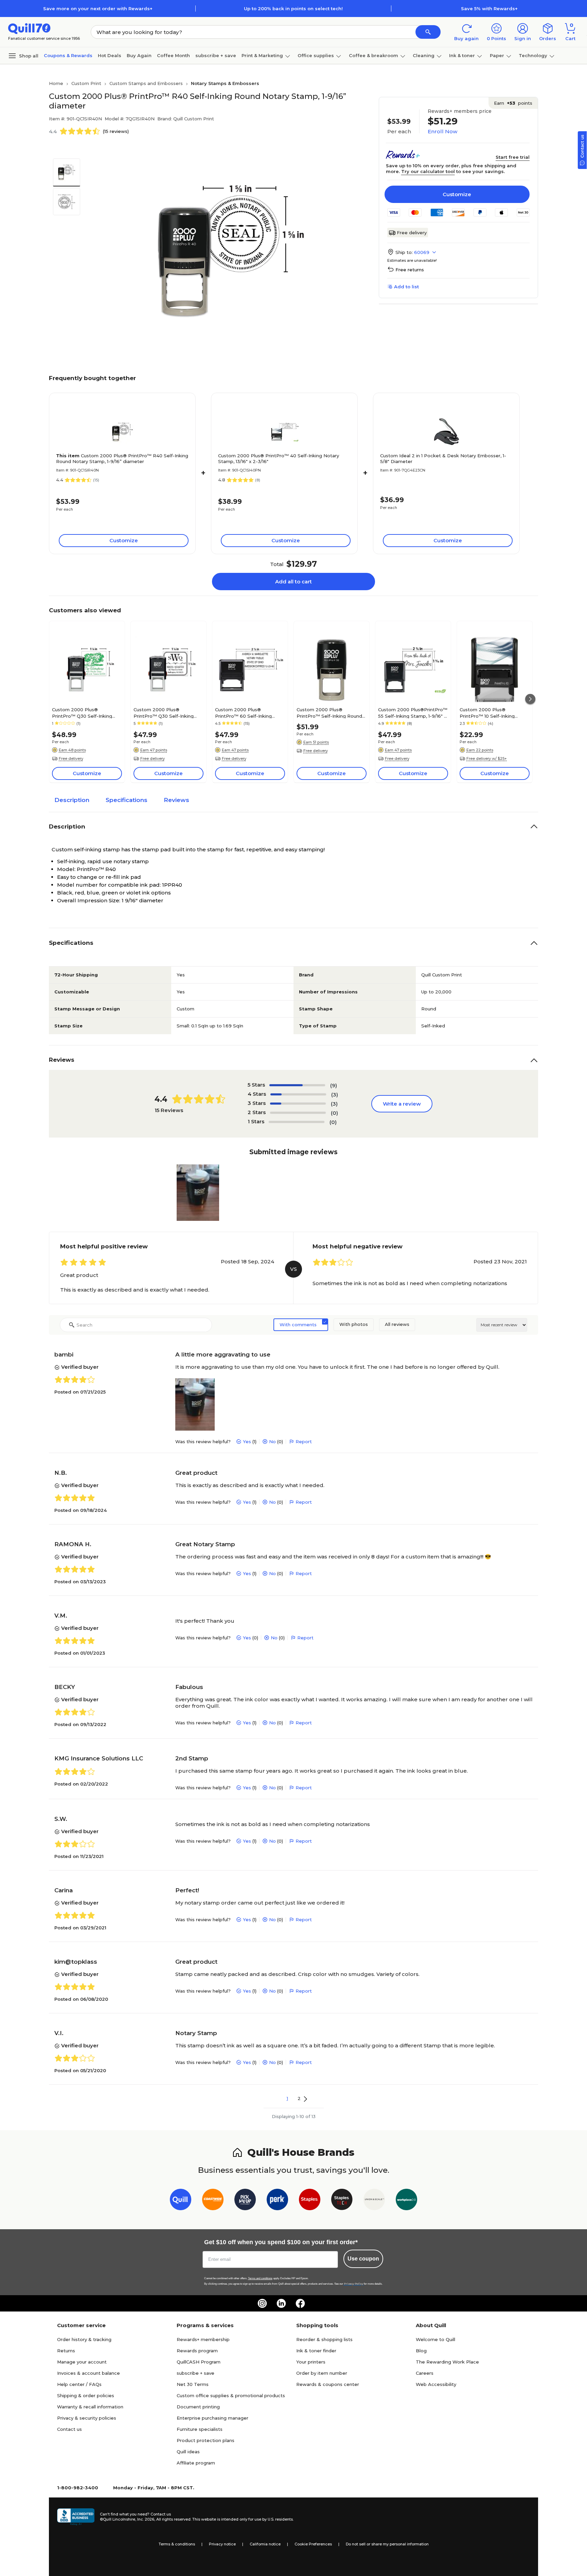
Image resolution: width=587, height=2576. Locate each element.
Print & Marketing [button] (262, 55)
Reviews (176, 800)
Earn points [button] (513, 103)
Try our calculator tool (428, 171)
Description (72, 800)
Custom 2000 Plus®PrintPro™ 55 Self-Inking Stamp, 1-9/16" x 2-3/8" (413, 713)
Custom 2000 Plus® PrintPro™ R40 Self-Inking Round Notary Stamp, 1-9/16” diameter (122, 458)
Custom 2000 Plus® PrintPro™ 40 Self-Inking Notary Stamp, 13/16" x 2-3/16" (279, 458)
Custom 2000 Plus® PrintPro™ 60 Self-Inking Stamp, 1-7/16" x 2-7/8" (243, 713)
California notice (265, 2544)
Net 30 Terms (193, 2384)
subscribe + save (216, 55)
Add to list (406, 287)
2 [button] (299, 2098)
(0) (334, 1113)
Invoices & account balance (88, 2373)
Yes (247, 1441)
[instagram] (262, 2303)
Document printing (198, 2407)
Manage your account (82, 2362)
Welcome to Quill (435, 2339)
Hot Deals (110, 55)
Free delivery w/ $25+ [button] (487, 758)
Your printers (311, 2362)
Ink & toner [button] (462, 55)
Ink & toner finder (316, 2351)
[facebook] (300, 2303)
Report (304, 1441)
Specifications (127, 800)
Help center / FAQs (79, 2384)
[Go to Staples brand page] (310, 2201)
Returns (66, 2351)
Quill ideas (188, 2452)
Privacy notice (222, 2544)
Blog (421, 2351)
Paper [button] (497, 55)
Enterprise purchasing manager (212, 2418)
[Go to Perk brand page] (277, 2201)
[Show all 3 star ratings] (298, 1104)
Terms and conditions (260, 2278)
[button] (428, 32)
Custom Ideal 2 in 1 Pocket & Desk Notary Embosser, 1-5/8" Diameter (443, 458)
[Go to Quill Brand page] (181, 2201)
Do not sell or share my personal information (387, 2544)
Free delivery (412, 233)
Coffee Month (173, 55)
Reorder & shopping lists (324, 2339)
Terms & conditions (177, 2544)
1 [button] (287, 2098)
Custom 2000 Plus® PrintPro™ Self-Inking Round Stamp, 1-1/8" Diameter (329, 713)
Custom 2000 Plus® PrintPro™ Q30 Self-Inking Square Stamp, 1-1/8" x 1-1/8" (83, 713)
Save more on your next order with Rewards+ (98, 8)
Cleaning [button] (424, 55)
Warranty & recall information (90, 2407)
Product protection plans (206, 2440)
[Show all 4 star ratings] (298, 1094)
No (272, 1441)
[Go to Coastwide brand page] (213, 2201)
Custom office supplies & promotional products (231, 2395)
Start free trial (513, 157)
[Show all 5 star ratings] (297, 1085)
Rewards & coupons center (328, 2384)
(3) (335, 1095)
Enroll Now (442, 131)
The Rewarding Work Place (447, 2362)
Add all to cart (293, 582)
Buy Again (139, 55)
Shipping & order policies (86, 2395)
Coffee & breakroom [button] (373, 55)
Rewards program (197, 2351)
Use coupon (363, 2259)
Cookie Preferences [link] (313, 2544)
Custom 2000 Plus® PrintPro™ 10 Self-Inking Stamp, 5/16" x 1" (487, 713)
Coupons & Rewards (68, 55)
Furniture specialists (200, 2429)
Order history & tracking (84, 2339)
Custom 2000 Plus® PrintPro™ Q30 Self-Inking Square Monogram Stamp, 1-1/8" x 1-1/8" (166, 713)
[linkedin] (281, 2303)
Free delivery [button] (71, 758)
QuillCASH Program (199, 2362)
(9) (334, 1085)
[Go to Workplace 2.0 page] (406, 2201)
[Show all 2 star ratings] (298, 1113)
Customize (457, 194)
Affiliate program (196, 2463)
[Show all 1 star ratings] (297, 1122)
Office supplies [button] (316, 55)
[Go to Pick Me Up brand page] (245, 2201)
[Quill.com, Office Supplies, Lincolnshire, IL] (76, 2517)
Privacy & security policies (87, 2418)
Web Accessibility (436, 2384)
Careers (425, 2373)
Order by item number (322, 2373)
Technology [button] (533, 55)
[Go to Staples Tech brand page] (342, 2201)
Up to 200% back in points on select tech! (293, 8)
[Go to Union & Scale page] (374, 2201)
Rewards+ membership (203, 2339)
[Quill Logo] (29, 28)
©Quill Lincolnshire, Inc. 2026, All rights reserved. (146, 2519)
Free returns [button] (410, 270)
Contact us (69, 2429)
